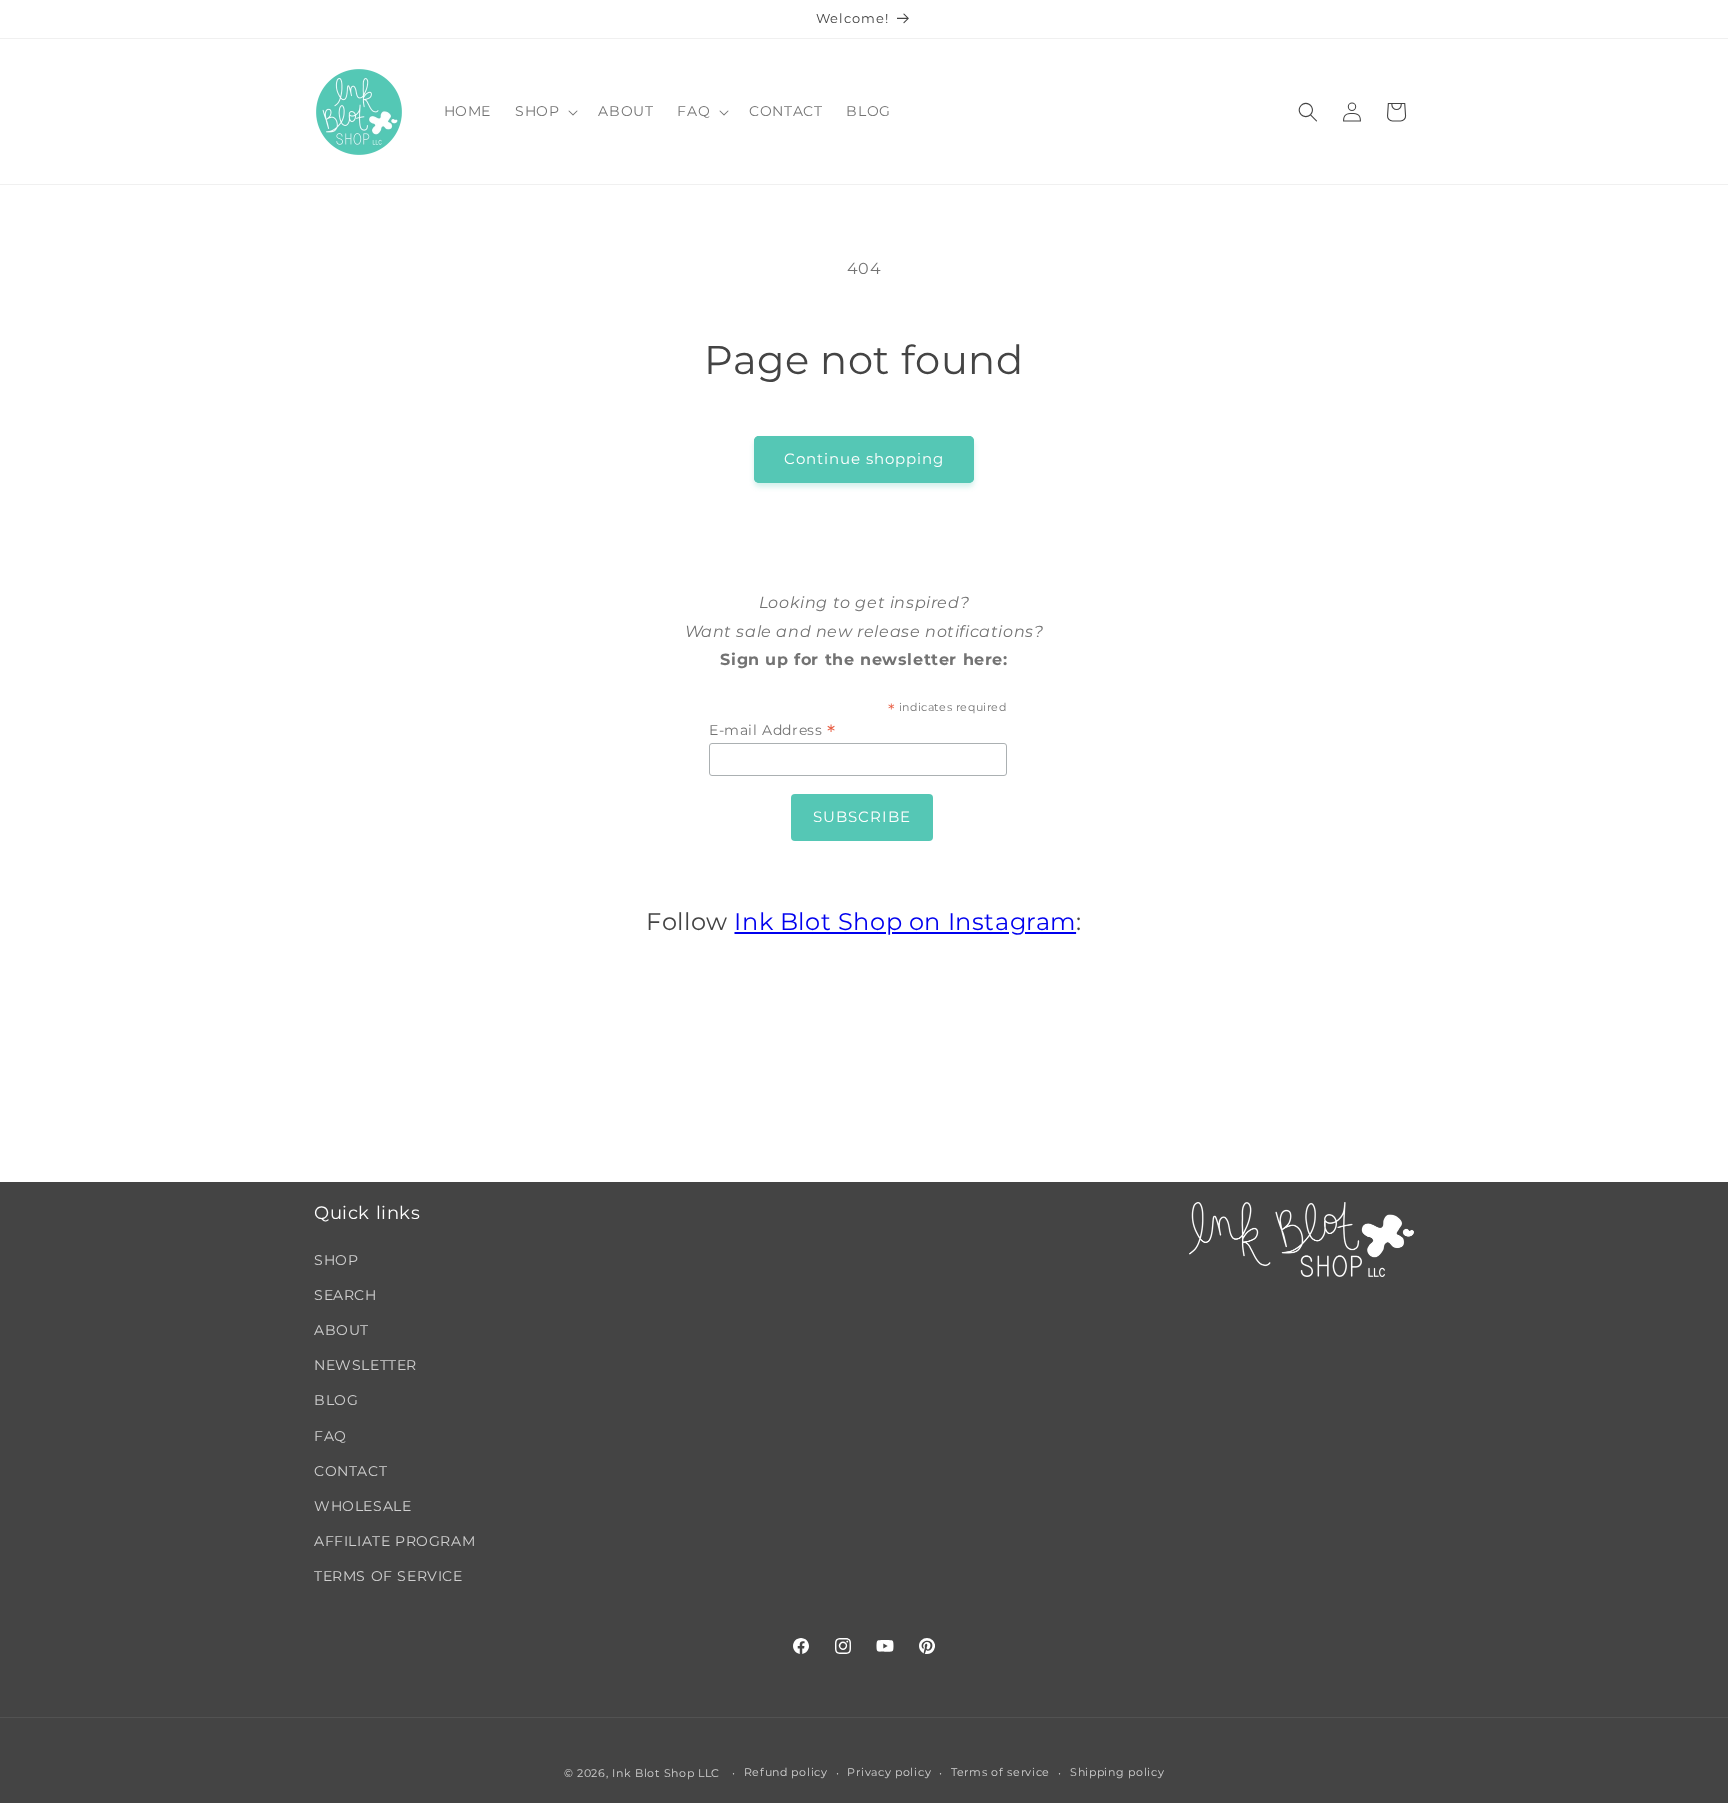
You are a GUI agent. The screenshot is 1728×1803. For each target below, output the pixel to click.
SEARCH (345, 1295)
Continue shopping (864, 458)
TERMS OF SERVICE (388, 1576)
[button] (544, 111)
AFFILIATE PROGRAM (394, 1541)
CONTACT (350, 1471)
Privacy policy (889, 1772)
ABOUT (341, 1330)
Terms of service (1000, 1772)
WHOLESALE (362, 1506)
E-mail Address (772, 730)
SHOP (336, 1260)
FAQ (330, 1436)
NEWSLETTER (365, 1365)
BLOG (336, 1400)
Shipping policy (1117, 1772)
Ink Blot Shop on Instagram (905, 921)
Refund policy (786, 1772)
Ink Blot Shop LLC (666, 1773)
